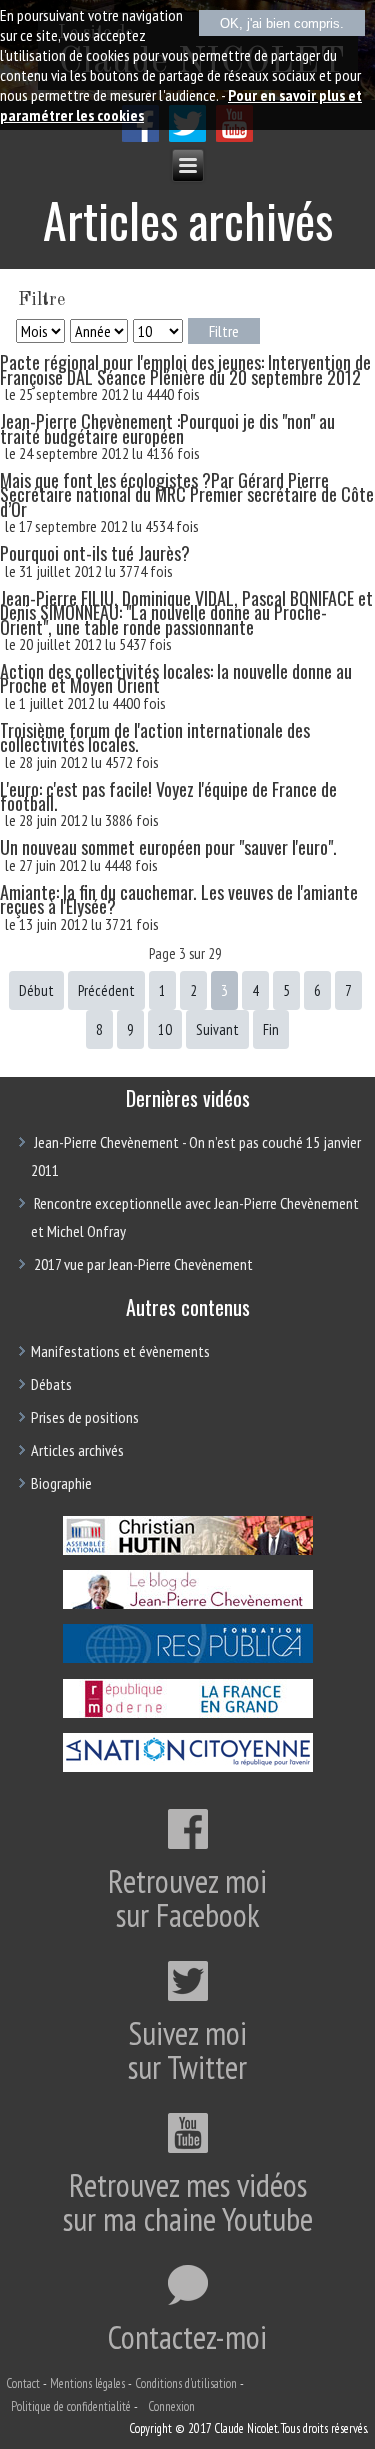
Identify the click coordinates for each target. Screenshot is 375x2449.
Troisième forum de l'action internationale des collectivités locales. (155, 737)
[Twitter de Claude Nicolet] (187, 136)
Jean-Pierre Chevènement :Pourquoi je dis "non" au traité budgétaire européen (167, 428)
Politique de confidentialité (71, 2406)
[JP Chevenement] (187, 1607)
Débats (51, 1384)
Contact (23, 2383)
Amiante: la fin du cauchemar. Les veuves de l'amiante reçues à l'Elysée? (179, 899)
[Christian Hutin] (187, 1553)
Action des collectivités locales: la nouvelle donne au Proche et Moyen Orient (176, 678)
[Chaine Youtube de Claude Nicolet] (234, 136)
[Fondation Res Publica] (187, 1661)
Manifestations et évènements (120, 1351)
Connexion (171, 2406)
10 (165, 1029)
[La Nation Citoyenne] (187, 1769)
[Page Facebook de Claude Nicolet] (140, 136)
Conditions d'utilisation (186, 2383)
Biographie (61, 1483)
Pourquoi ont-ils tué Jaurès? (95, 553)
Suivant (217, 1029)
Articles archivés (77, 1450)
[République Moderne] (187, 1715)
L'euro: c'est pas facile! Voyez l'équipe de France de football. (168, 796)
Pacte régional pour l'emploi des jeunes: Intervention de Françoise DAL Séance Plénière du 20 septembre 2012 (185, 369)
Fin (271, 1029)
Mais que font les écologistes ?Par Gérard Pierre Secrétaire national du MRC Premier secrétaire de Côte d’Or (187, 494)
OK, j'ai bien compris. (282, 23)
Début (36, 990)
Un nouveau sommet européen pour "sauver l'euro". (168, 847)
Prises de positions (85, 1417)
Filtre (224, 331)
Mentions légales (87, 2383)
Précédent (106, 990)
